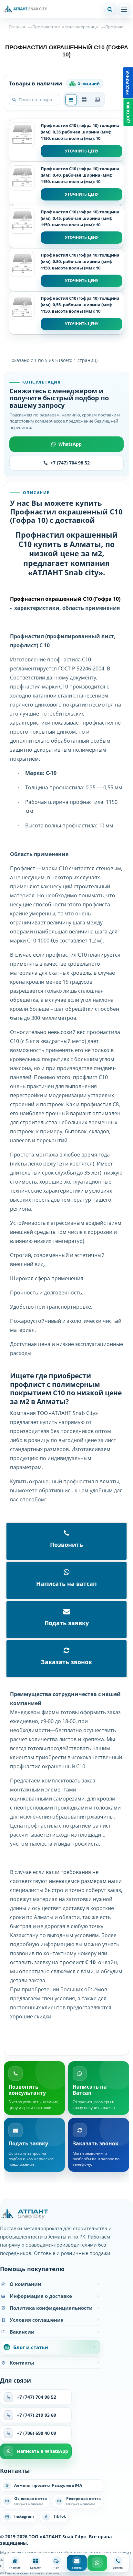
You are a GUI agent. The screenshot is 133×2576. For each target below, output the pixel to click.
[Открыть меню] (124, 9)
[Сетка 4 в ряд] (84, 100)
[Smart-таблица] (97, 100)
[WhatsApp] (97, 2563)
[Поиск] (110, 9)
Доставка (128, 112)
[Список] (71, 100)
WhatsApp (70, 444)
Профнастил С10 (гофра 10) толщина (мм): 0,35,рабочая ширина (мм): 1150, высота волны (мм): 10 (80, 132)
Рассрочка (127, 83)
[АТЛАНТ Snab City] (50, 9)
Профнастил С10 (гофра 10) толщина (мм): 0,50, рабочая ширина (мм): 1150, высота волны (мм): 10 (80, 261)
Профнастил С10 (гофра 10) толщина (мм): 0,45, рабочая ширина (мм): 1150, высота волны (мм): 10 (80, 218)
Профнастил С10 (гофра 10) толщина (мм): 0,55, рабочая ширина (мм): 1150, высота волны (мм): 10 (80, 305)
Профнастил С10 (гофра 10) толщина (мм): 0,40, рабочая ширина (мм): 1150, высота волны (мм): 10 (80, 175)
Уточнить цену (82, 151)
